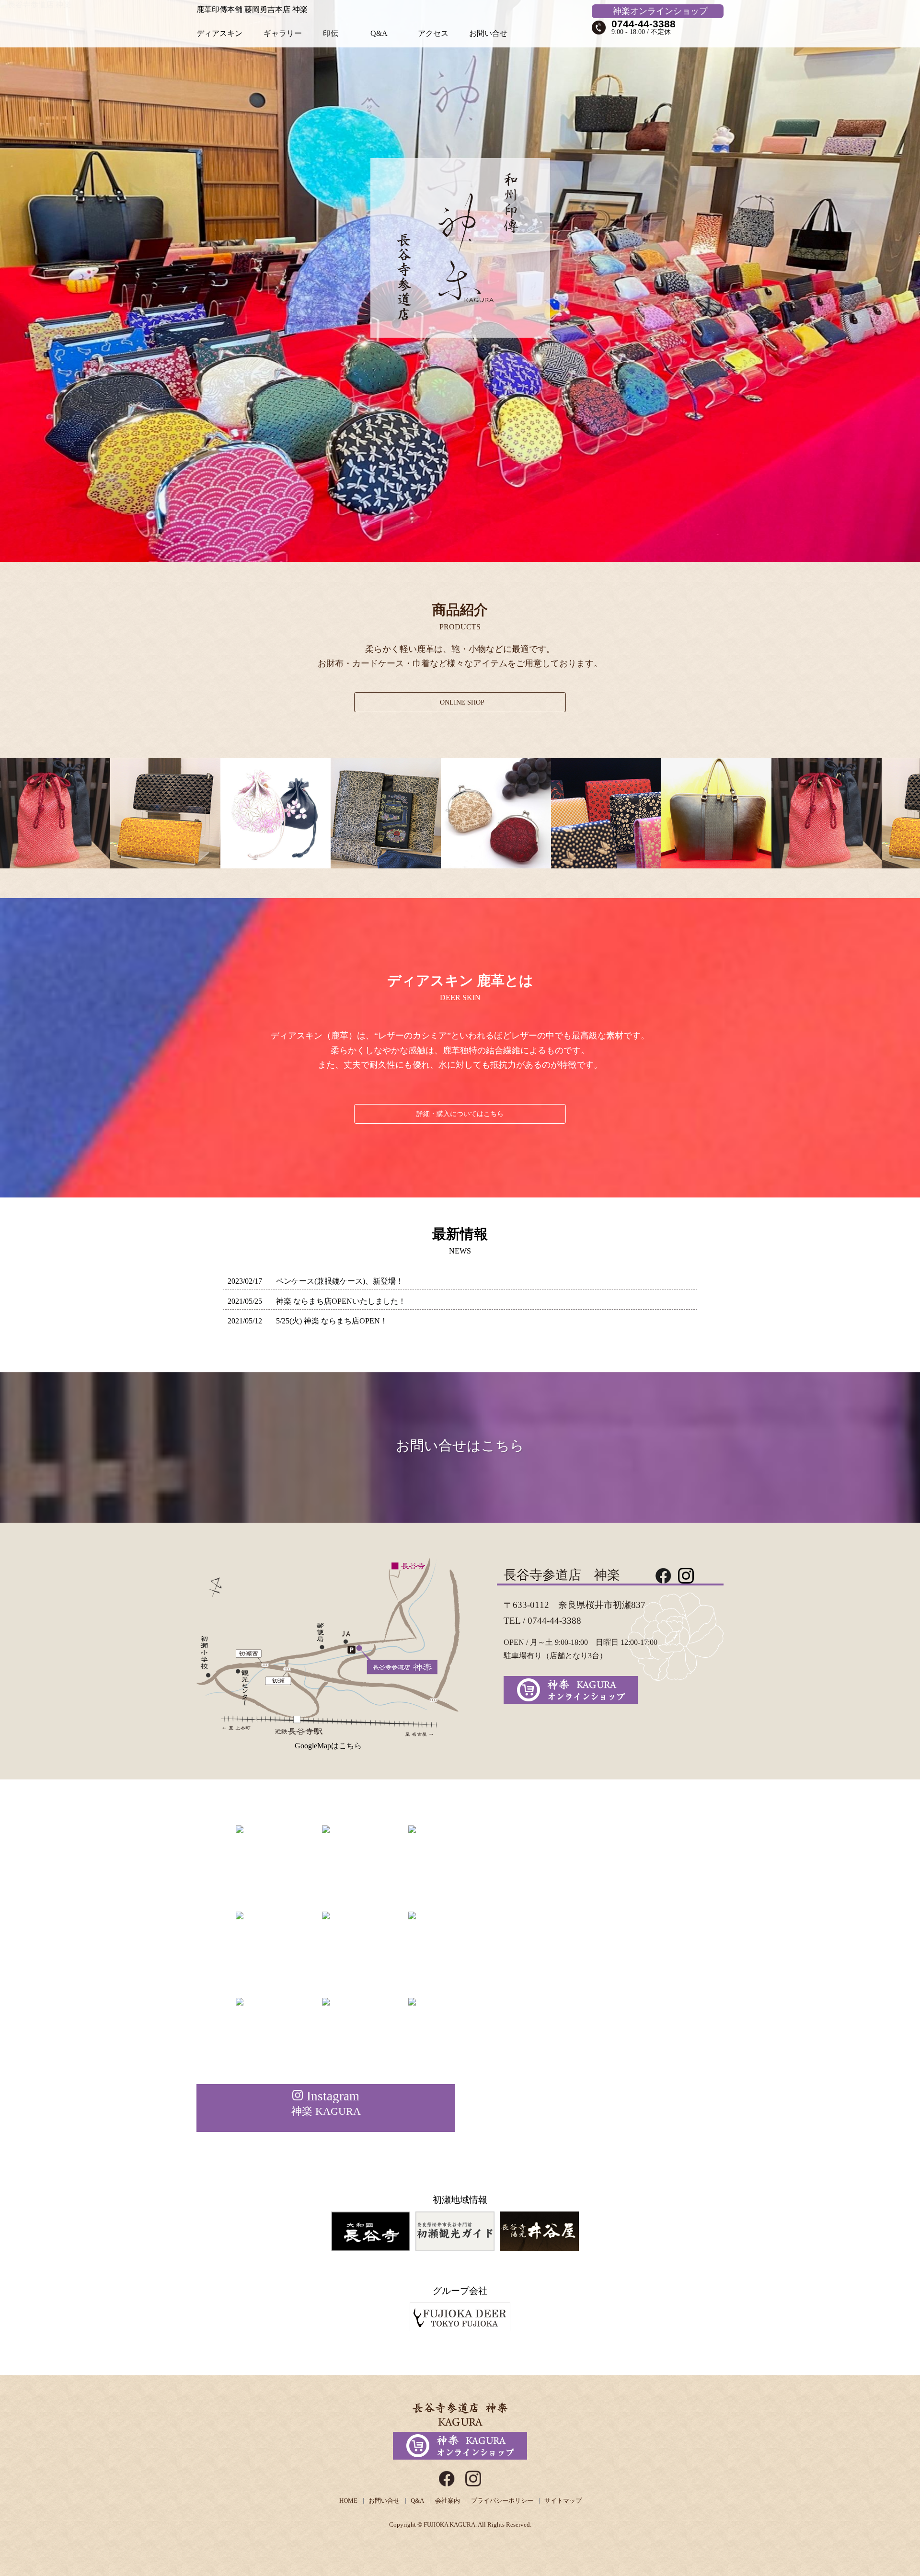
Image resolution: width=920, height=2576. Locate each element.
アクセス (433, 33)
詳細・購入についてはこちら (460, 1114)
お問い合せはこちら (460, 1446)
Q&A (379, 33)
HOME (348, 2501)
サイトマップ (563, 2501)
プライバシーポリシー (502, 2501)
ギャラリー (283, 33)
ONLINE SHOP (462, 702)
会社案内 (448, 2501)
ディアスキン (219, 33)
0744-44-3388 (644, 24)
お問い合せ (488, 33)
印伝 (331, 33)
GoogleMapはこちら (328, 1746)
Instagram (326, 2103)
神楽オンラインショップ (660, 11)
